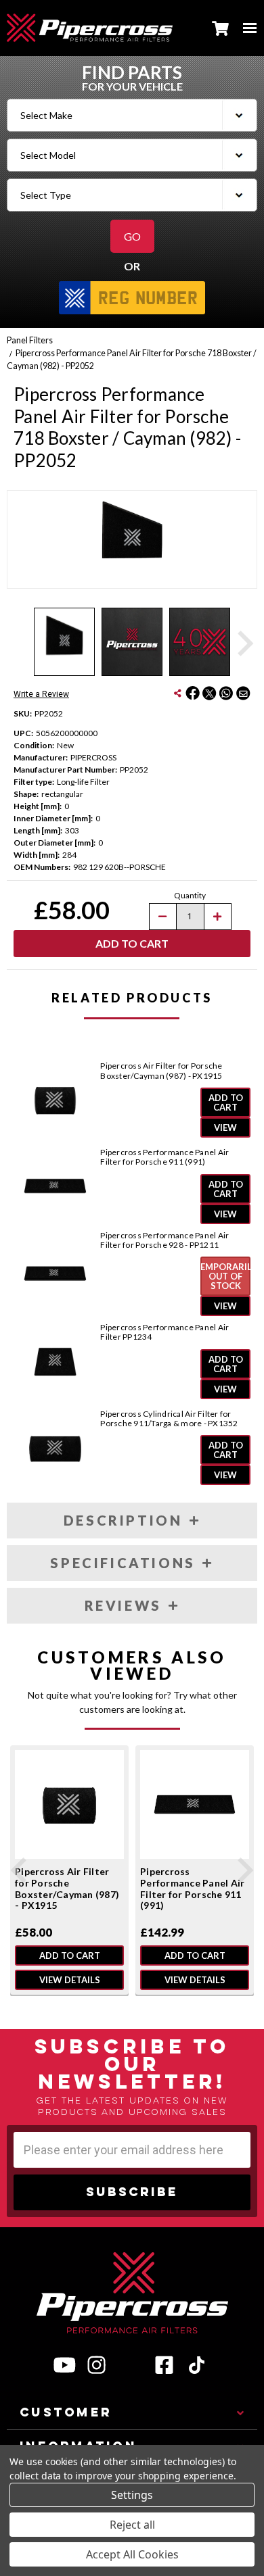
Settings (132, 2495)
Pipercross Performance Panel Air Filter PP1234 (164, 1332)
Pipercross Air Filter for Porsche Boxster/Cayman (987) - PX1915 (161, 1071)
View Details (70, 1979)
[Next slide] (244, 643)
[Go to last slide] (20, 1870)
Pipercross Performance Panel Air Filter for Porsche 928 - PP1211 (164, 1240)
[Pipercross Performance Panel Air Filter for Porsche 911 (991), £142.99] (195, 1804)
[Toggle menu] (250, 28)
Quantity (190, 895)
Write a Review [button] (41, 694)
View (225, 1127)
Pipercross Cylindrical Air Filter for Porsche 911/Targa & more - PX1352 (169, 1419)
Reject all (132, 2525)
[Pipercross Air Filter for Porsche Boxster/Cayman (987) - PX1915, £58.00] (69, 1804)
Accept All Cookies (132, 2554)
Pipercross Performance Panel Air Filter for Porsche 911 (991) (164, 1157)
